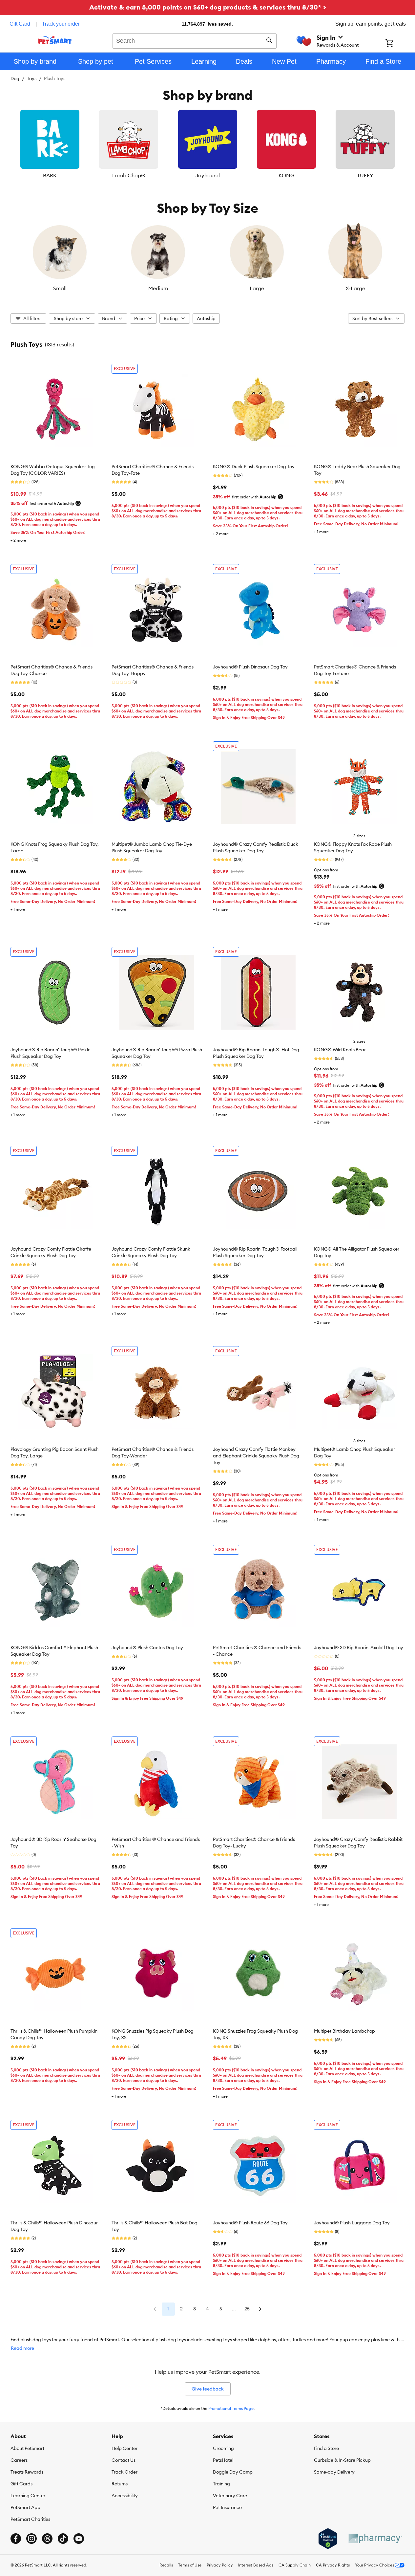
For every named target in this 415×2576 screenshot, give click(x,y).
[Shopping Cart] (398, 44)
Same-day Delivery (334, 2472)
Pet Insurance (227, 2507)
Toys (32, 78)
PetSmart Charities (30, 2519)
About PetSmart (27, 2448)
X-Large (355, 288)
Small (60, 288)
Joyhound (208, 175)
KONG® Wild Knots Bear (340, 1050)
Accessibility (125, 2496)
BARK (50, 175)
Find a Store (326, 2448)
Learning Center (28, 2496)
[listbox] (207, 144)
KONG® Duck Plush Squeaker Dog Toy (254, 467)
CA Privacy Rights (333, 2565)
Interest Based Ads (256, 2565)
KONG (286, 175)
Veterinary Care (230, 2496)
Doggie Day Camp (233, 2472)
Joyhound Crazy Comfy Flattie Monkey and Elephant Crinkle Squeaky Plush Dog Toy (256, 1456)
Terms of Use (190, 2565)
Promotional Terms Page (231, 2408)
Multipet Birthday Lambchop (344, 2031)
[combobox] (195, 40)
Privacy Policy (220, 2565)
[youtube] (79, 2539)
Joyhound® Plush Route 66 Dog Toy (250, 2223)
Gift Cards (21, 2484)
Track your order (61, 24)
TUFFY (365, 175)
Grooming (223, 2448)
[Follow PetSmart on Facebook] (16, 2539)
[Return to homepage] (55, 40)
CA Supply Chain (295, 2565)
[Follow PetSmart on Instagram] (31, 2539)
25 (247, 2309)
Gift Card (20, 24)
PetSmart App (25, 2507)
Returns (120, 2484)
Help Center (124, 2448)
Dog (15, 78)
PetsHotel (223, 2460)
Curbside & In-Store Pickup (342, 2460)
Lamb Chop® (129, 175)
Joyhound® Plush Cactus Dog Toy (147, 1648)
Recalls (166, 2565)
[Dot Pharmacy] (375, 2538)
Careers (19, 2460)
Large (257, 288)
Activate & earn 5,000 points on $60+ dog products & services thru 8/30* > (208, 7)
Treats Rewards (27, 2472)
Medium (158, 288)
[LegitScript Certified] (328, 2539)
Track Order (124, 2472)
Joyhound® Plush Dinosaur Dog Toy (250, 667)
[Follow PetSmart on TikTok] (63, 2539)
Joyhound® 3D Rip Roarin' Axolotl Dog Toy (359, 1648)
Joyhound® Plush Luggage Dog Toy (352, 2223)
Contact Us (124, 2460)
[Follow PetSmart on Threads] (47, 2539)
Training (221, 2484)
